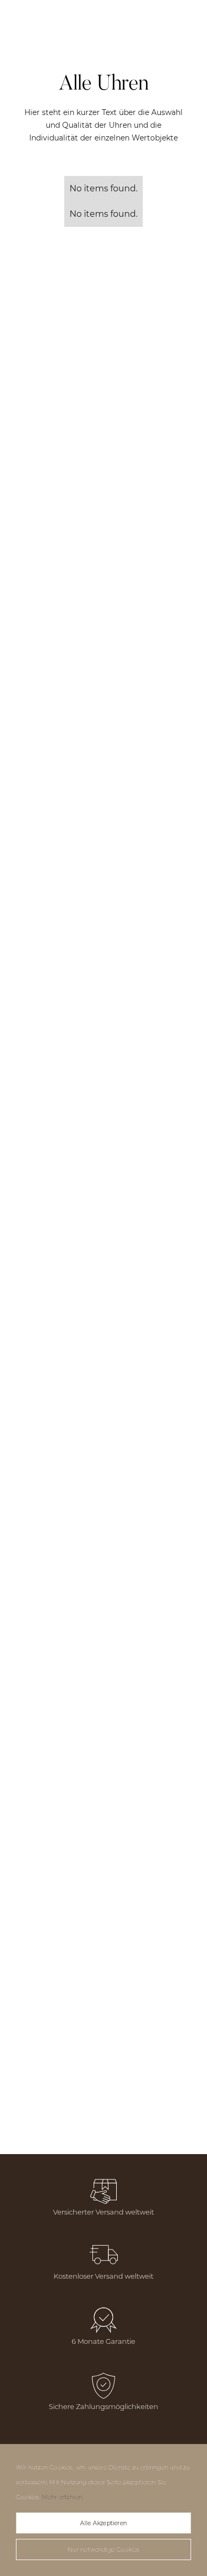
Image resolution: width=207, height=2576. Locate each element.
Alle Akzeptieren (103, 2523)
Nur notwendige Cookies (103, 2549)
